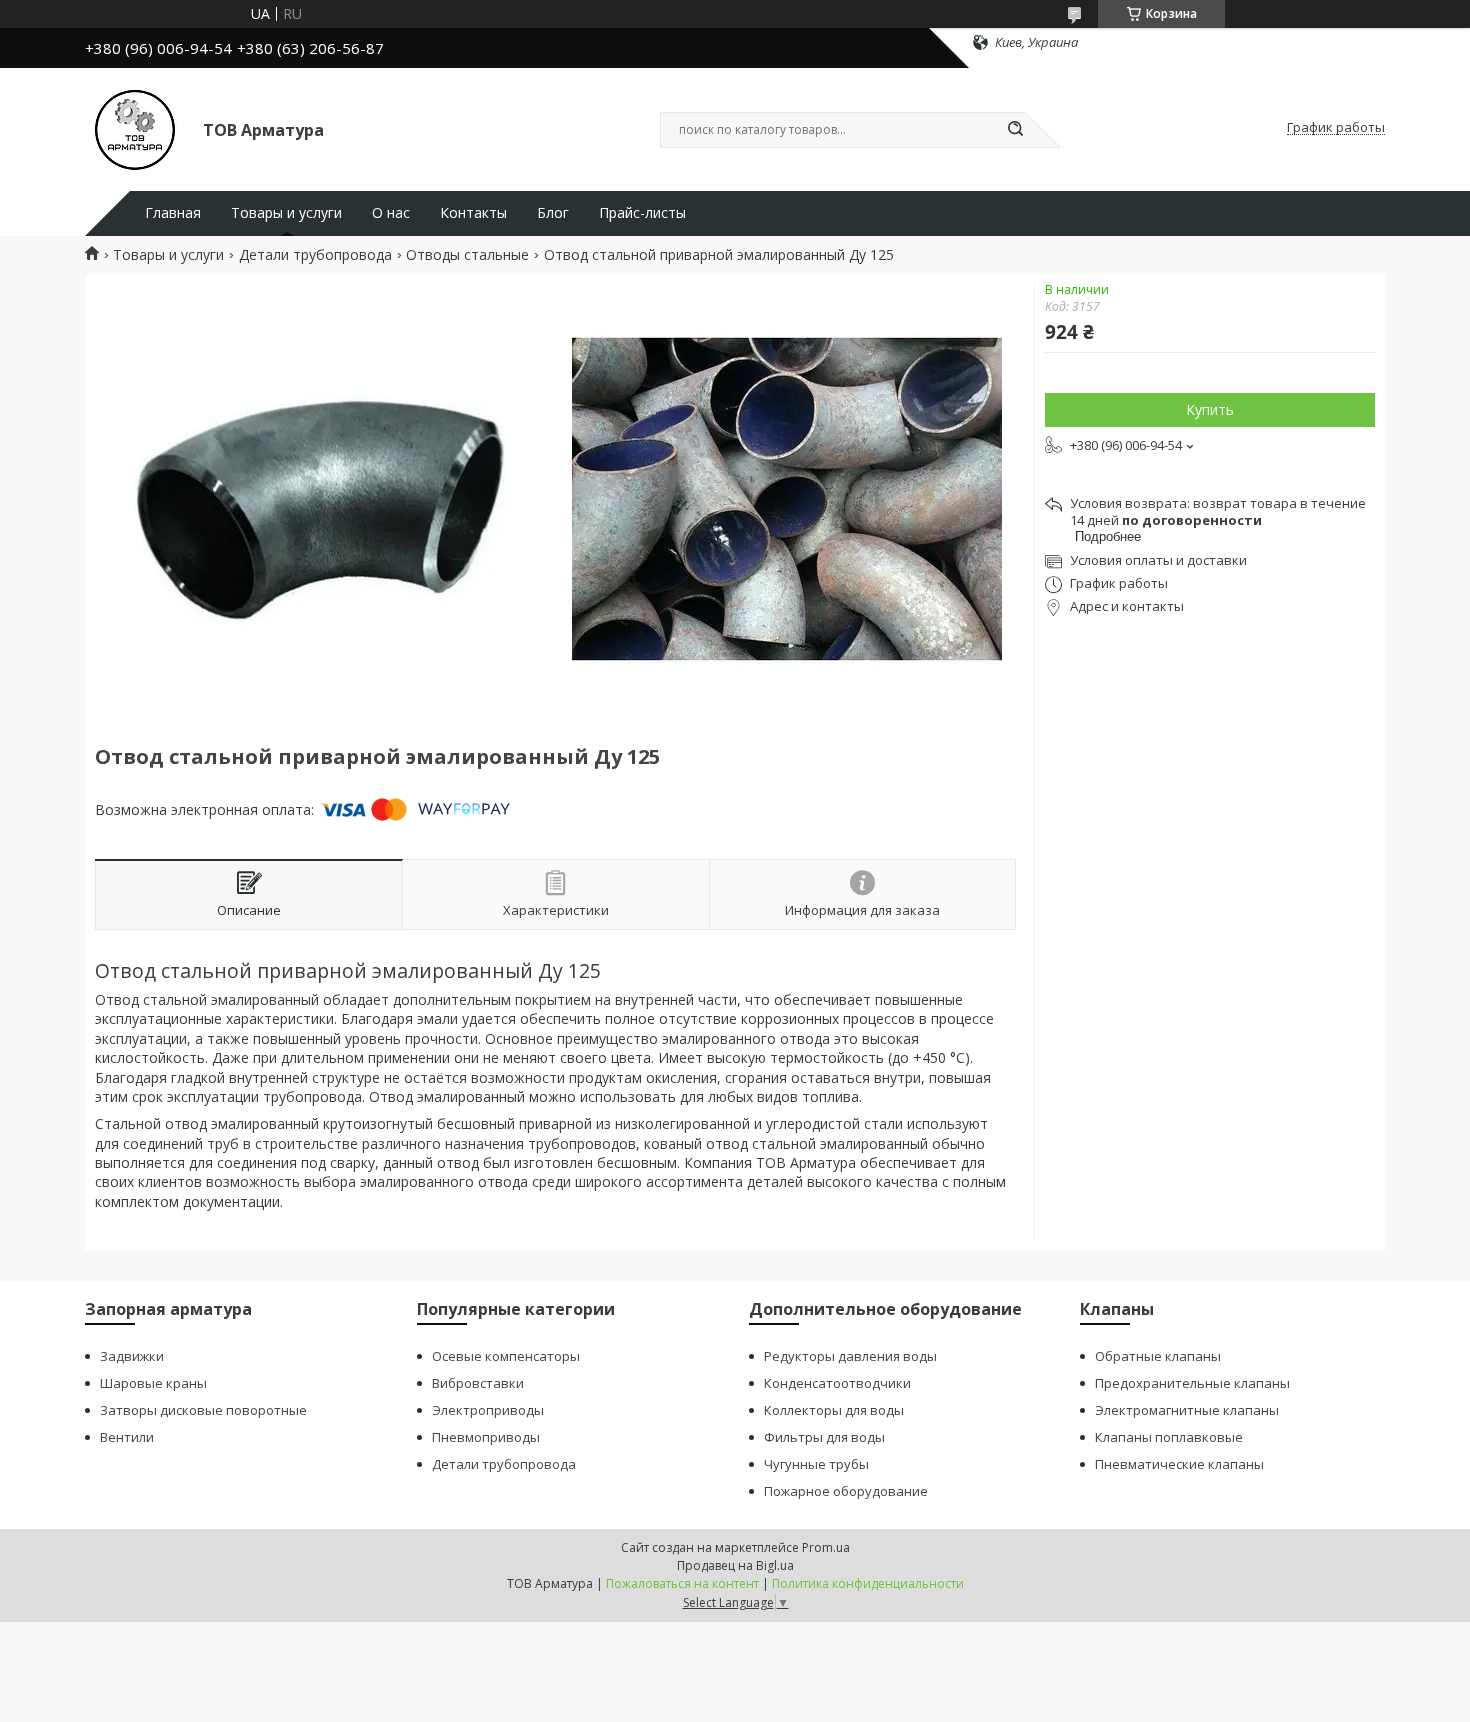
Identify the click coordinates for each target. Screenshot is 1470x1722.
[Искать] (1015, 130)
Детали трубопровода (315, 255)
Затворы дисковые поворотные (203, 1410)
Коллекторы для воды (834, 1410)
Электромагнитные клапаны (1187, 1410)
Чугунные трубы (816, 1464)
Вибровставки (478, 1383)
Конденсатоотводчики (837, 1383)
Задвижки (132, 1356)
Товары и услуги (286, 213)
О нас (391, 213)
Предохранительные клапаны (1192, 1383)
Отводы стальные (467, 255)
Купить (1210, 409)
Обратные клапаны (1158, 1356)
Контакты (473, 213)
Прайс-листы (642, 213)
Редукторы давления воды (850, 1356)
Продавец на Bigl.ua (735, 1565)
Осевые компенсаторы (506, 1356)
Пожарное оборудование (846, 1491)
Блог (553, 213)
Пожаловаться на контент (682, 1583)
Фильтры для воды (824, 1437)
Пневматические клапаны (1179, 1464)
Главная (173, 213)
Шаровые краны (153, 1383)
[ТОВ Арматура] (135, 128)
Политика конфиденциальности (868, 1583)
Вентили (127, 1437)
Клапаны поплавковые (1169, 1437)
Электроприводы (488, 1410)
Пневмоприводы (486, 1437)
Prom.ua (826, 1547)
